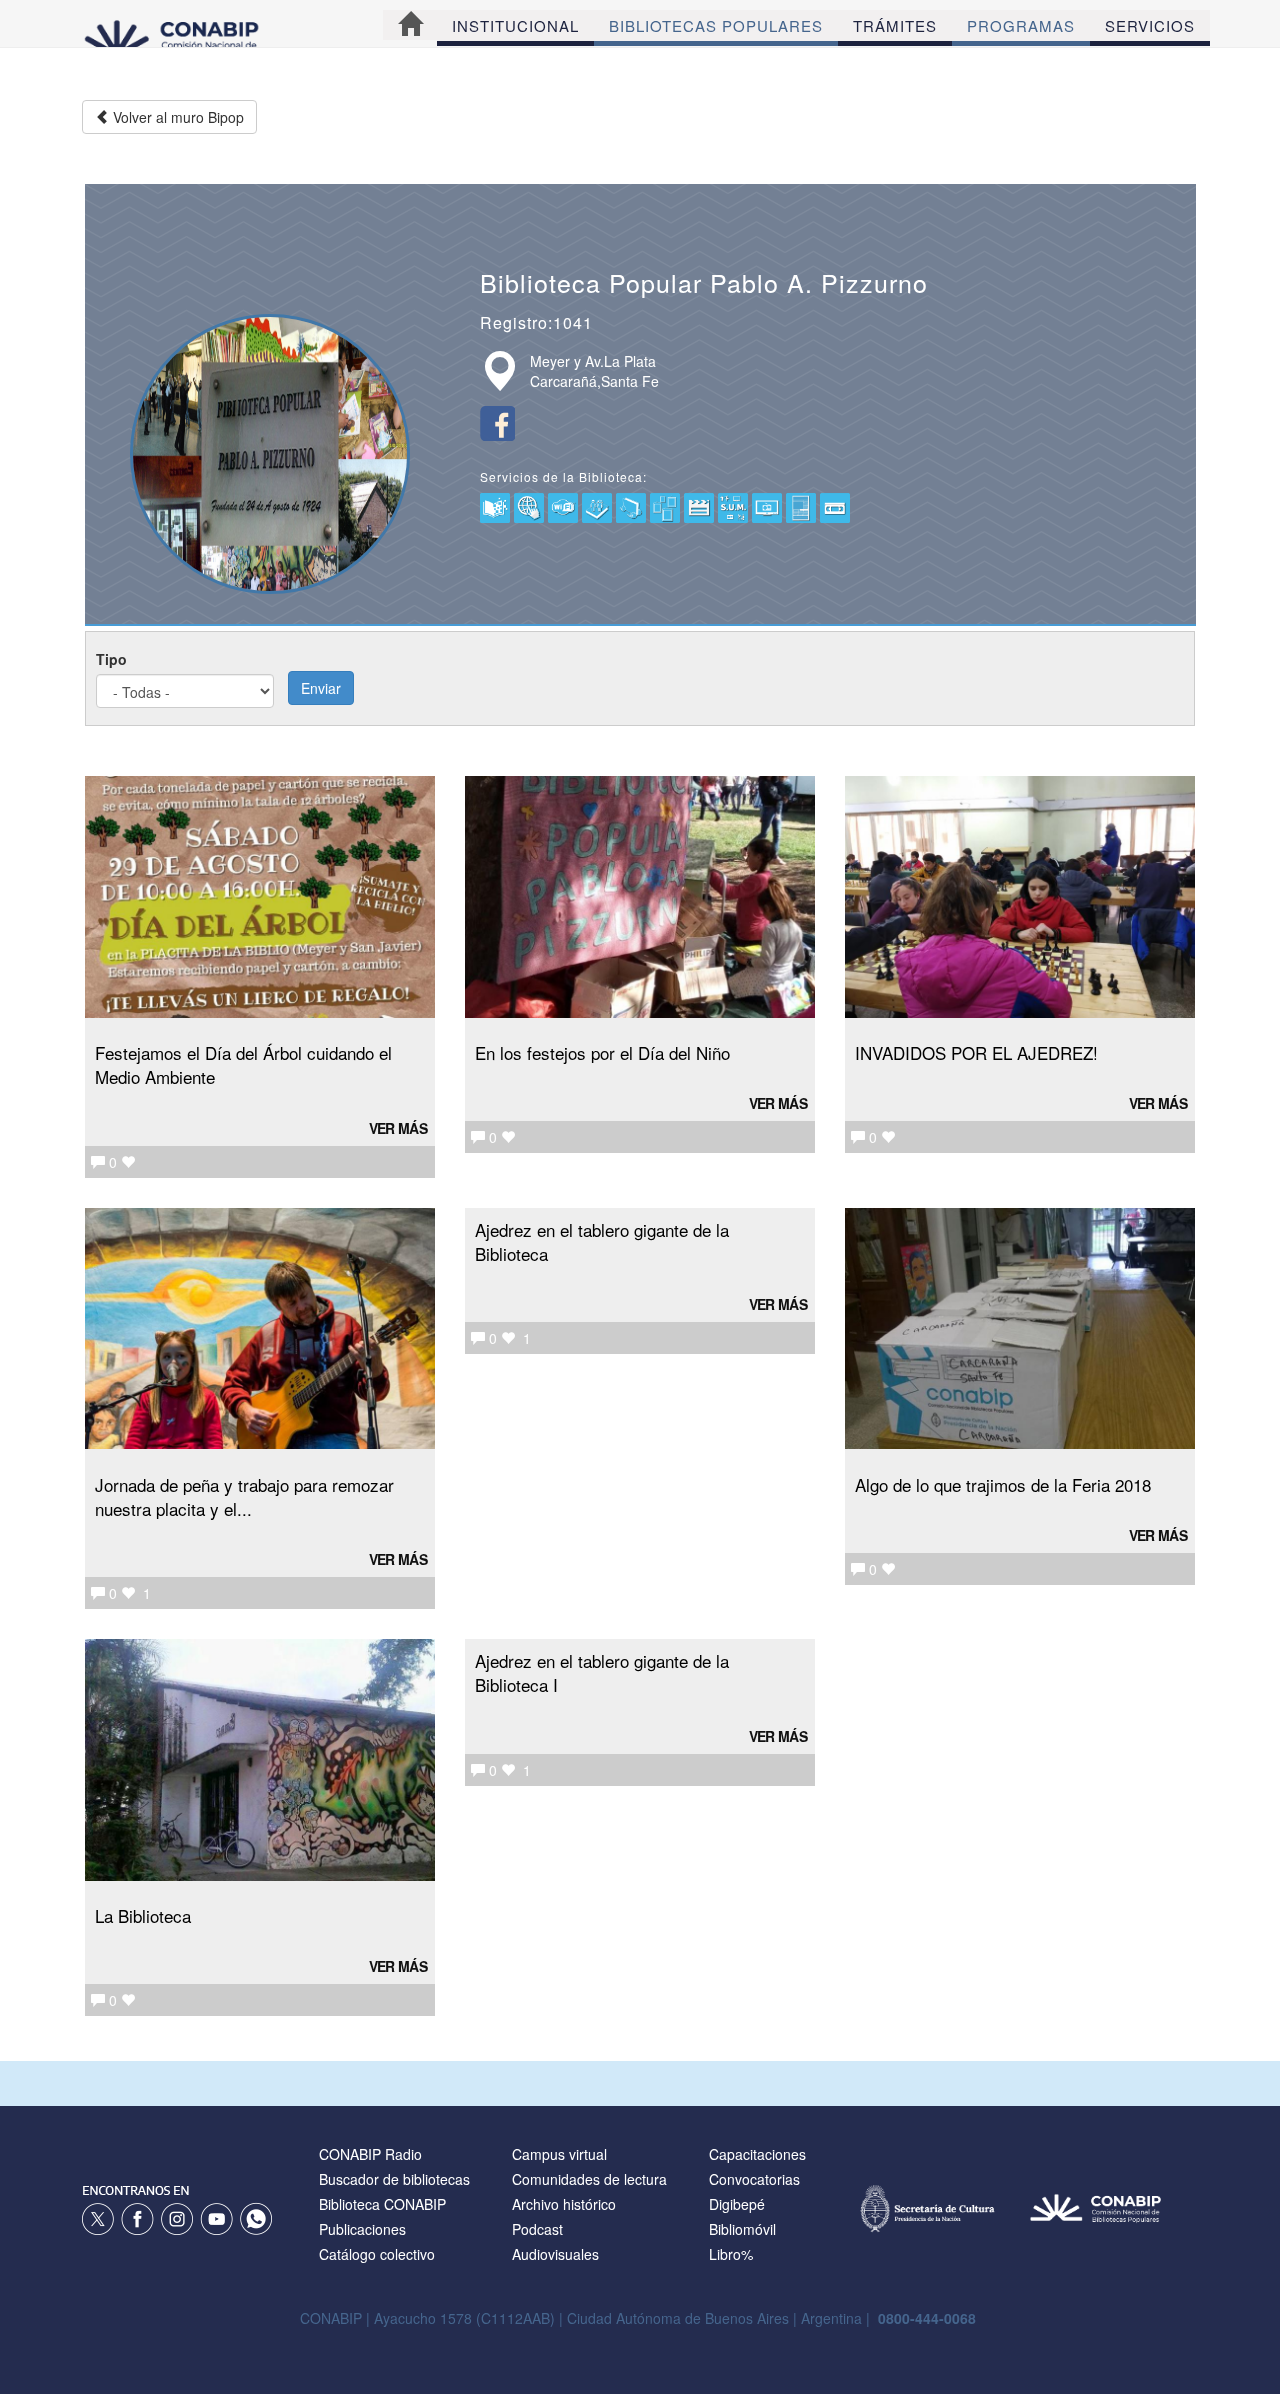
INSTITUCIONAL (515, 25)
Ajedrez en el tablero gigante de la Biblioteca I (602, 1672)
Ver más (398, 1128)
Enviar (321, 688)
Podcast (537, 2229)
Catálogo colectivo (377, 2254)
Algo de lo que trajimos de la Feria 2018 (1003, 1484)
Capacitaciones (757, 2154)
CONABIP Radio (370, 2154)
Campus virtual (559, 2154)
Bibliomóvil (742, 2229)
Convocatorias (754, 2179)
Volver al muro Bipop (176, 117)
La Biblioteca (143, 1915)
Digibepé (737, 2204)
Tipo (111, 659)
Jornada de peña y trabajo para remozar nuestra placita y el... (244, 1496)
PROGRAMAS (1021, 25)
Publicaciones (362, 2229)
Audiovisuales (555, 2254)
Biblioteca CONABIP (382, 2204)
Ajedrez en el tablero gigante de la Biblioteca (602, 1241)
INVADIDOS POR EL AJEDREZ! (976, 1052)
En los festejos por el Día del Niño (602, 1052)
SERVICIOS (1150, 25)
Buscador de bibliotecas (394, 2179)
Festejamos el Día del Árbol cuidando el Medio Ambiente (243, 1064)
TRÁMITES (895, 25)
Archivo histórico (564, 2204)
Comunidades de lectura (589, 2179)
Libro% (731, 2254)
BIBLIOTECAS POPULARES (716, 25)
